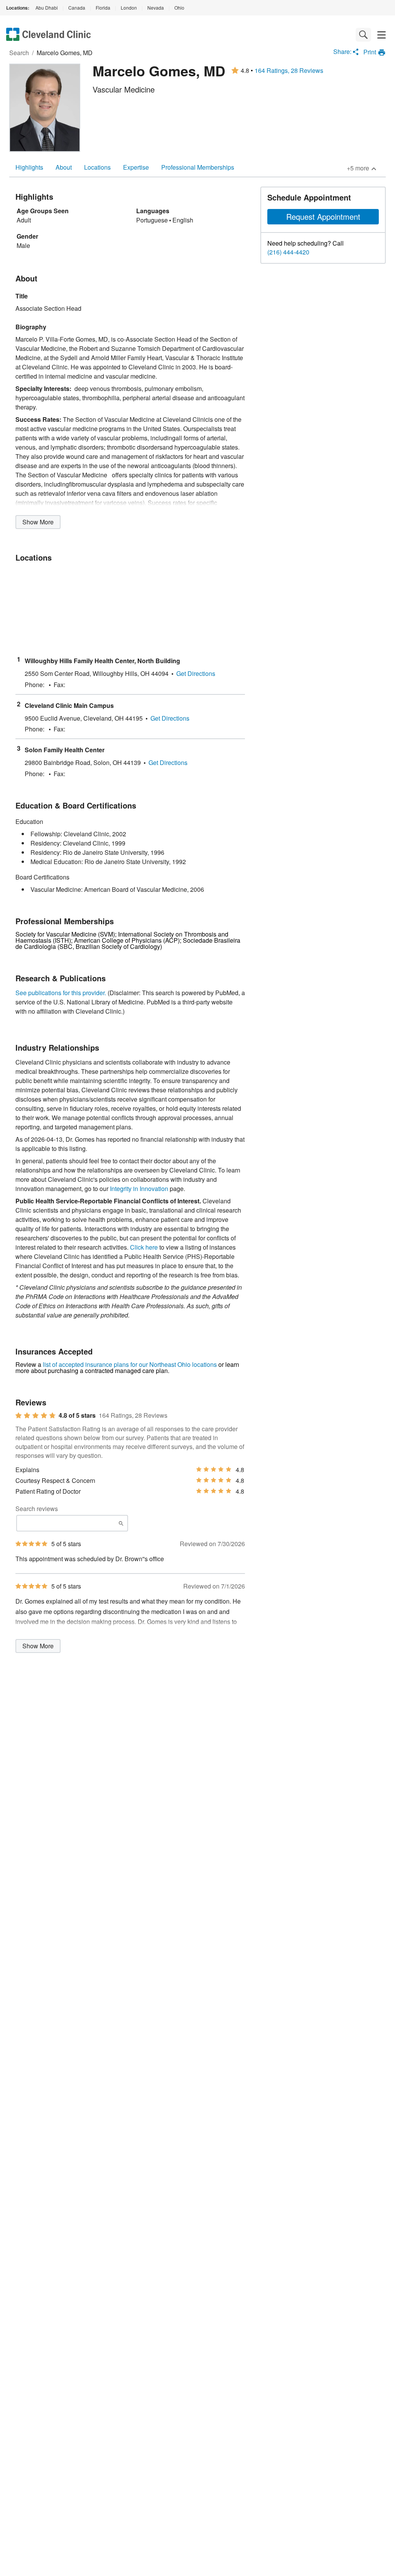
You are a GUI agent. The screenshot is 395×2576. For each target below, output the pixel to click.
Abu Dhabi (47, 8)
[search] (363, 35)
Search (19, 53)
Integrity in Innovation (139, 1189)
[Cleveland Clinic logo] (49, 35)
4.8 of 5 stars (77, 1415)
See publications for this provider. (61, 993)
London (129, 8)
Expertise (136, 167)
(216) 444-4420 (288, 252)
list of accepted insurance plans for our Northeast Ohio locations (130, 1364)
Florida (103, 8)
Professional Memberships (198, 167)
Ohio (179, 8)
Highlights (29, 167)
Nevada (156, 8)
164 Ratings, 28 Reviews (289, 71)
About (64, 167)
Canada (77, 8)
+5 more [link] (358, 168)
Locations (97, 167)
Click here (144, 1247)
